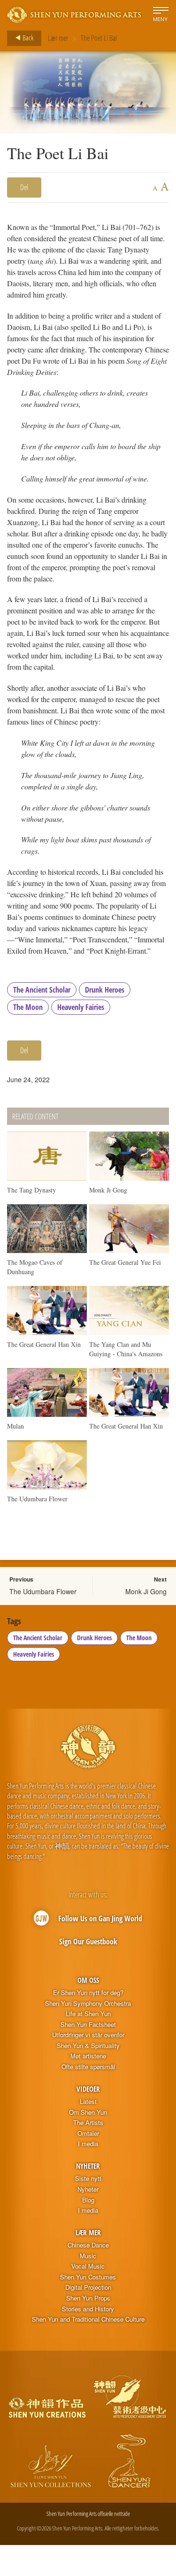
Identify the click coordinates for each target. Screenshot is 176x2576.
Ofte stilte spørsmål (88, 2067)
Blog (88, 2200)
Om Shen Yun (88, 2112)
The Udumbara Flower (43, 1591)
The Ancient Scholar (42, 990)
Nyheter (88, 2166)
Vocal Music (88, 2266)
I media (88, 2144)
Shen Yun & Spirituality (88, 2046)
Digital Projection (88, 2287)
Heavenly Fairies (81, 1007)
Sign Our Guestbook (88, 1942)
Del (24, 187)
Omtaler (88, 2133)
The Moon (28, 1007)
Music (88, 2256)
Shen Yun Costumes (88, 2277)
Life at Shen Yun (88, 2014)
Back (27, 38)
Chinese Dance (88, 2245)
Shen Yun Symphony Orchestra (88, 2003)
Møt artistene (88, 2056)
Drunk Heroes (105, 990)
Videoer (88, 2089)
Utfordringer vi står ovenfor (88, 2035)
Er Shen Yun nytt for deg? (88, 1993)
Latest (88, 2102)
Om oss (88, 1980)
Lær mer (58, 38)
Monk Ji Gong (146, 1591)
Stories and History (88, 2309)
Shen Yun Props (88, 2298)
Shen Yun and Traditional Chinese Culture (88, 2319)
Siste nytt (88, 2179)
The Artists (88, 2123)
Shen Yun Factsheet (88, 2025)
